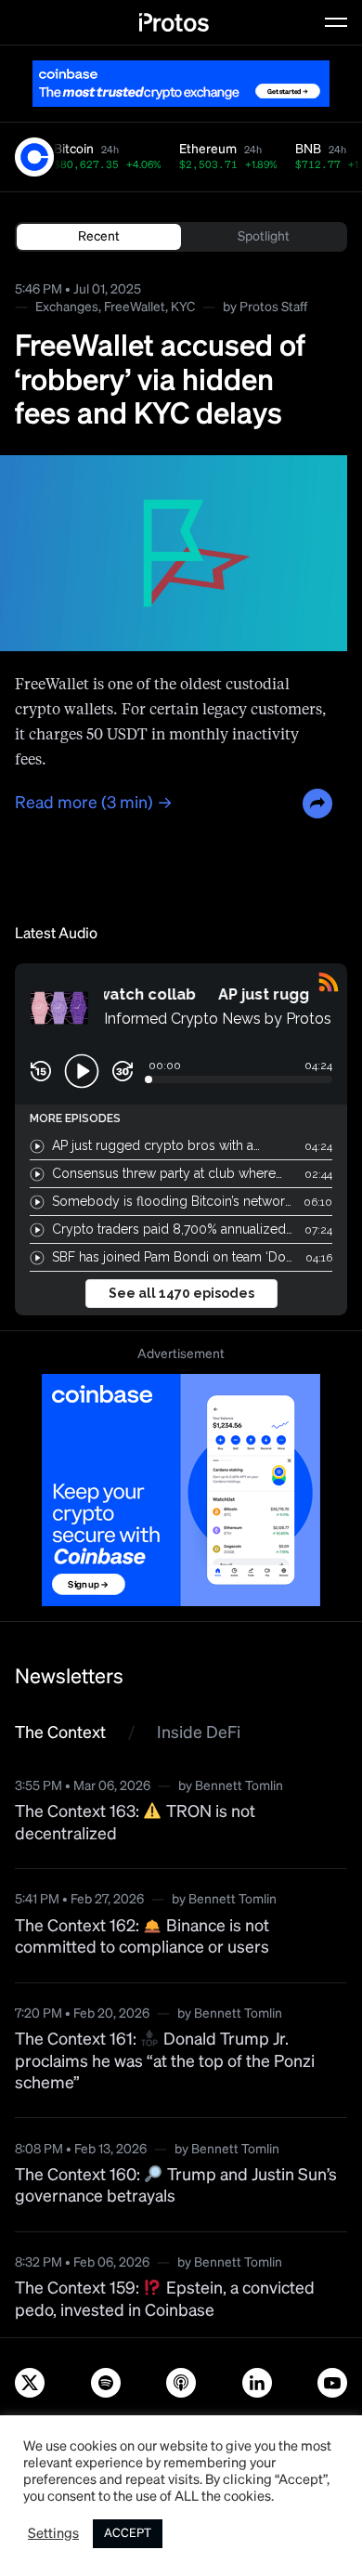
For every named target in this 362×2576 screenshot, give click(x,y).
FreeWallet (135, 307)
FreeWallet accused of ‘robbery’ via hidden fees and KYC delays (160, 382)
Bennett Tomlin (239, 1786)
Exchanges (67, 307)
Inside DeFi (199, 1733)
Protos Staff (273, 307)
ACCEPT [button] (128, 2534)
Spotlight (264, 237)
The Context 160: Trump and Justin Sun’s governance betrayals (176, 2186)
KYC (183, 307)
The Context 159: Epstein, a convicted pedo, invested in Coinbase (165, 2300)
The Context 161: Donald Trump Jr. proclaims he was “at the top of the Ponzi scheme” (165, 2062)
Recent (99, 237)
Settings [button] (53, 2534)
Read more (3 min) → (94, 804)
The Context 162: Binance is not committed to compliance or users (142, 1937)
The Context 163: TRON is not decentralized (135, 1823)
